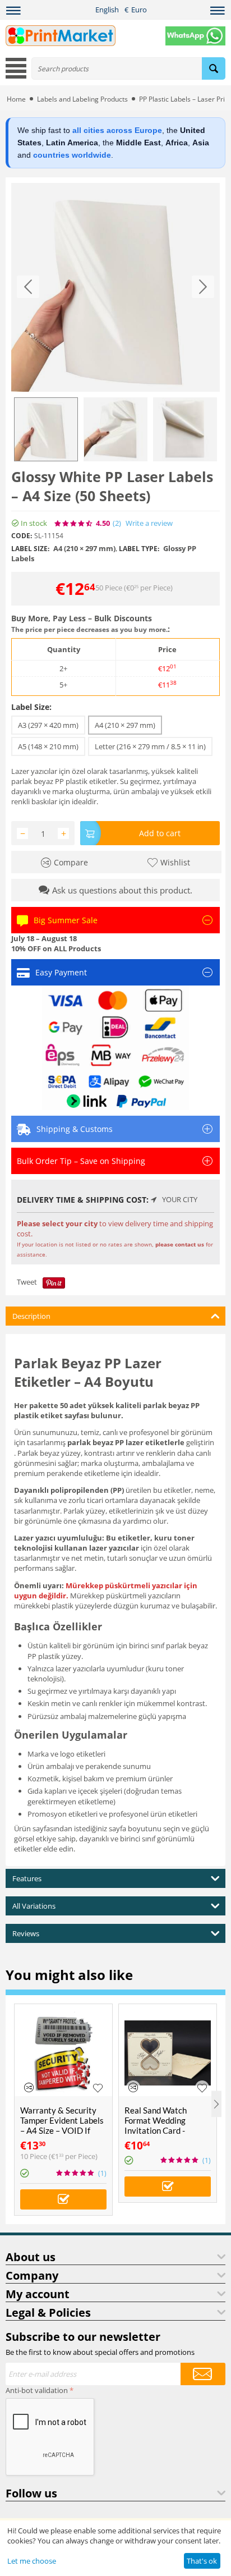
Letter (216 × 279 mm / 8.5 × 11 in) (150, 746)
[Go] (203, 2374)
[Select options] (168, 2187)
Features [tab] (27, 1878)
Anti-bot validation (37, 2390)
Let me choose (32, 2561)
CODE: (22, 536)
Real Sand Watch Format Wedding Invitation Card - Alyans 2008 (156, 2125)
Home (16, 99)
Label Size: (31, 707)
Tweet (27, 1282)
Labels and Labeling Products (82, 99)
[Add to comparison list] (29, 2087)
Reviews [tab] (26, 1933)
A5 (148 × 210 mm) (48, 746)
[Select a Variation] (63, 2199)
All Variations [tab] (34, 1906)
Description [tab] (31, 1316)
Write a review (149, 523)
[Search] (214, 68)
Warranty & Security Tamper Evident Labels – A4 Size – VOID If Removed (62, 2125)
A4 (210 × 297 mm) (125, 725)
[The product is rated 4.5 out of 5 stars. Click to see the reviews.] (74, 524)
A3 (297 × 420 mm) (48, 725)
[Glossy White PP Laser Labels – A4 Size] (115, 287)
